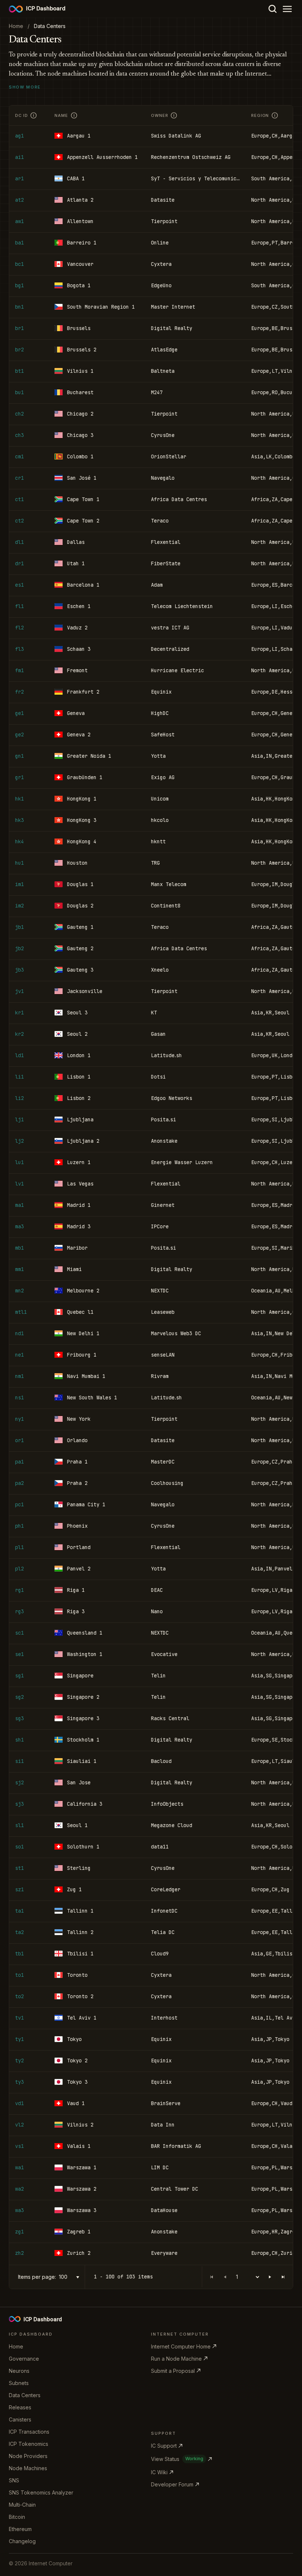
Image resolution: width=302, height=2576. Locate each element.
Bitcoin (17, 2517)
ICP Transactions (29, 2432)
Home (16, 2346)
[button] (270, 2277)
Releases (20, 2407)
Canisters (20, 2419)
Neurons (19, 2371)
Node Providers (28, 2456)
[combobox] (70, 2277)
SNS (14, 2480)
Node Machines (28, 2468)
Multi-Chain (22, 2505)
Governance (24, 2359)
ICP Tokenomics (29, 2444)
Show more (25, 87)
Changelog (22, 2541)
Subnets (19, 2383)
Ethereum (20, 2529)
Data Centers (25, 2395)
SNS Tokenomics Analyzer (41, 2492)
